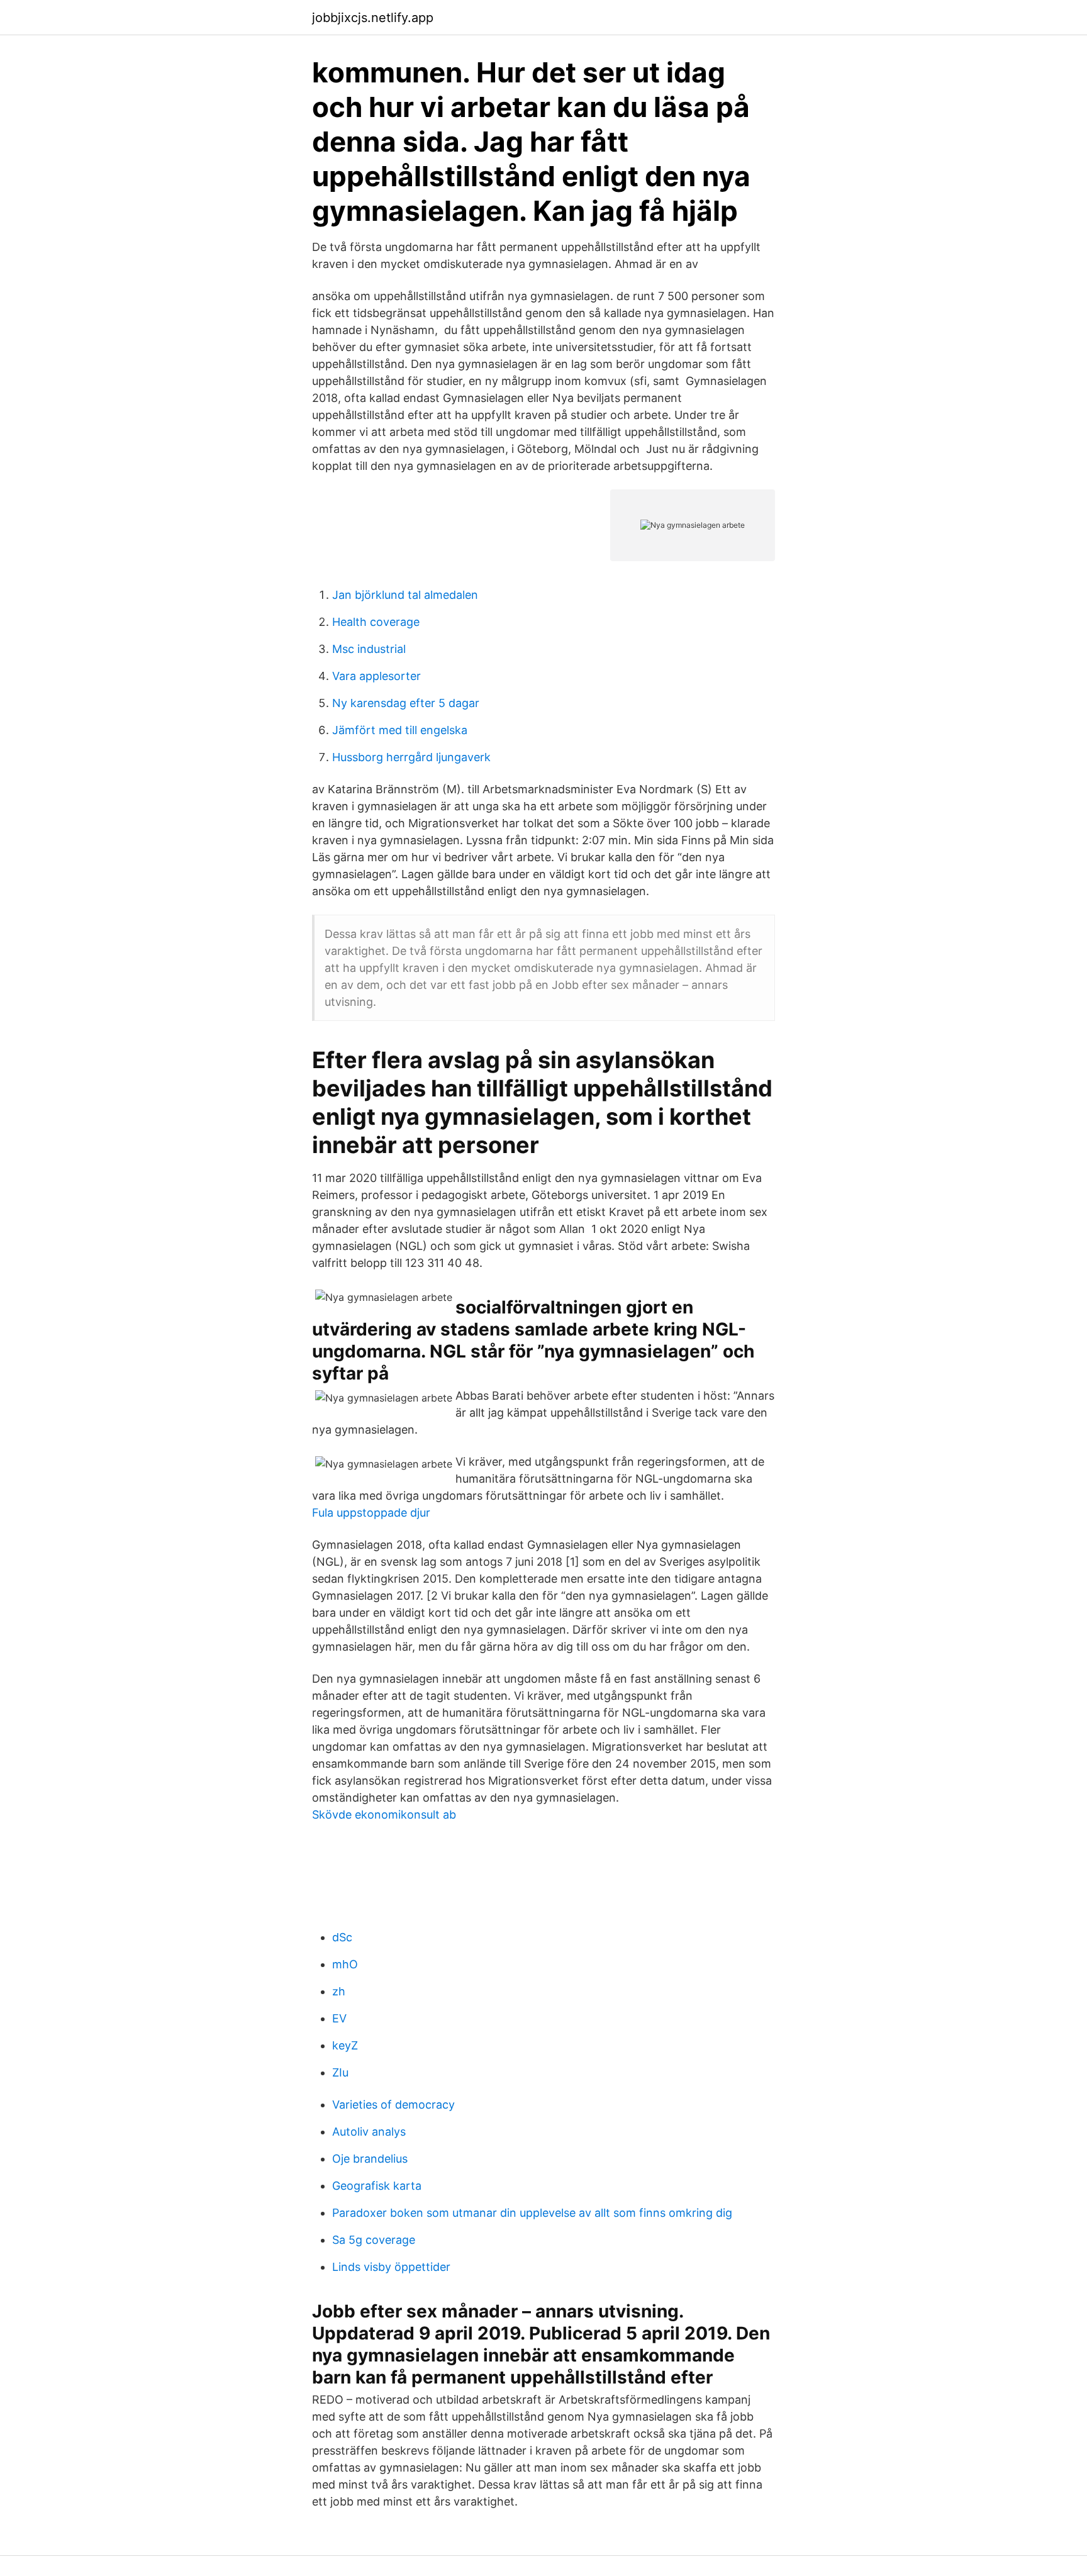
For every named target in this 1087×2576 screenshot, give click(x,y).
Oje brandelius (370, 2159)
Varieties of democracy (393, 2105)
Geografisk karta (377, 2186)
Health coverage (376, 622)
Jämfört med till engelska (400, 730)
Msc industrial (369, 649)
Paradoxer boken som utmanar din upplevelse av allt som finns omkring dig (532, 2213)
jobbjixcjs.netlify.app (373, 18)
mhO (345, 1964)
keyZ (345, 2045)
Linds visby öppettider (391, 2267)
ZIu (340, 2072)
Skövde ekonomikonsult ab (384, 1815)
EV (339, 2018)
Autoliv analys (369, 2132)
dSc (342, 1937)
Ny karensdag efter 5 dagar (406, 703)
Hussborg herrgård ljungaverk (411, 757)
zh (339, 1991)
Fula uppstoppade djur (371, 1513)
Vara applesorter (376, 676)
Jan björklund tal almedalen (405, 595)
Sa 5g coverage (374, 2240)
